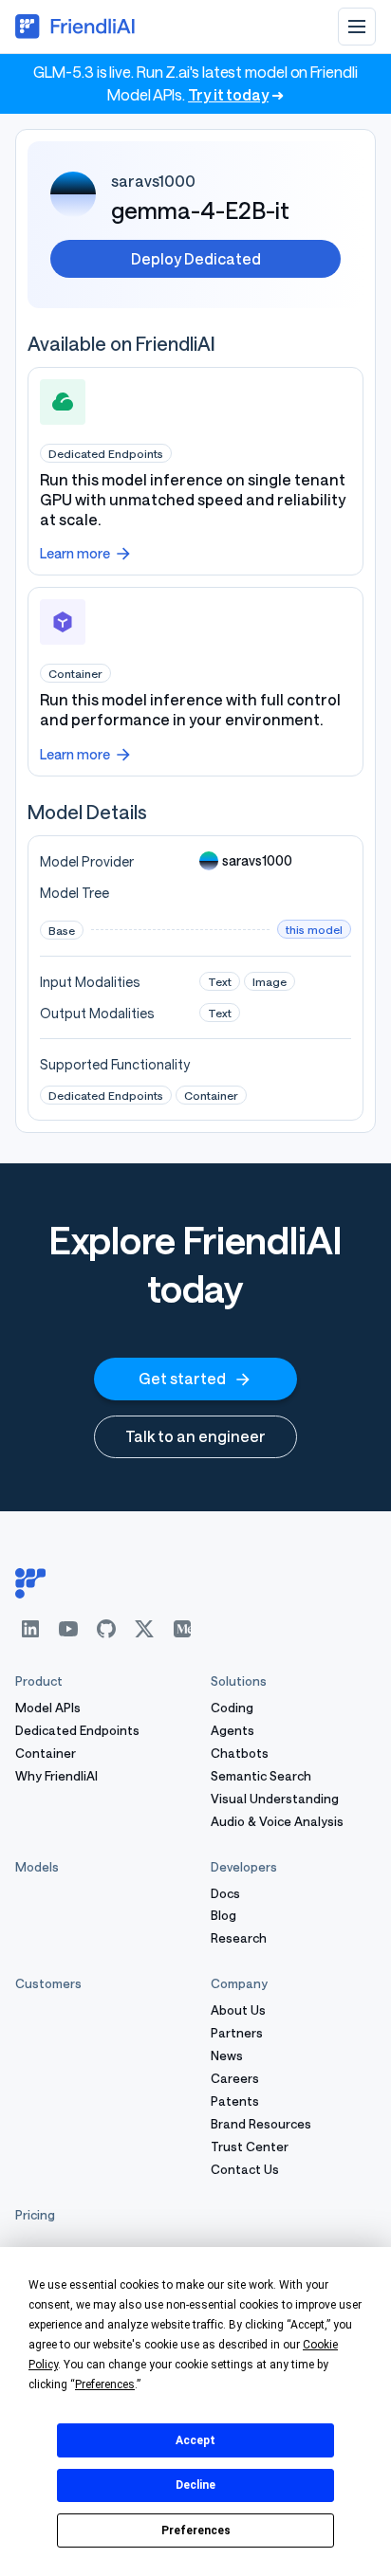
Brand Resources (261, 2124)
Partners (237, 2033)
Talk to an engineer (195, 1436)
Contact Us (245, 2170)
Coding (232, 1708)
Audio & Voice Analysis (277, 1822)
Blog (223, 1916)
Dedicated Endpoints (77, 1731)
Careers (235, 2079)
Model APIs (48, 1708)
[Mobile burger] (357, 27)
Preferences (196, 2530)
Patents (235, 2101)
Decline (195, 2485)
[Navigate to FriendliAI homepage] (76, 27)
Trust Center (250, 2147)
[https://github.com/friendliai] (106, 1629)
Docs (225, 1894)
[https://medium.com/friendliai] (182, 1629)
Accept (195, 2440)
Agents (233, 1731)
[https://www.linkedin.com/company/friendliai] (30, 1629)
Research (239, 1938)
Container (46, 1754)
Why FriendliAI (56, 1776)
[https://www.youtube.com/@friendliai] (68, 1629)
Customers (48, 1983)
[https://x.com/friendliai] (144, 1629)
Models (37, 1867)
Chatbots (240, 1754)
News (227, 2056)
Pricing (35, 2215)
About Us (238, 2010)
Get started (182, 1378)
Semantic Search (261, 1776)
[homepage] (195, 1583)
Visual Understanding (275, 1799)
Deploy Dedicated (196, 258)
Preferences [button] (105, 2384)
